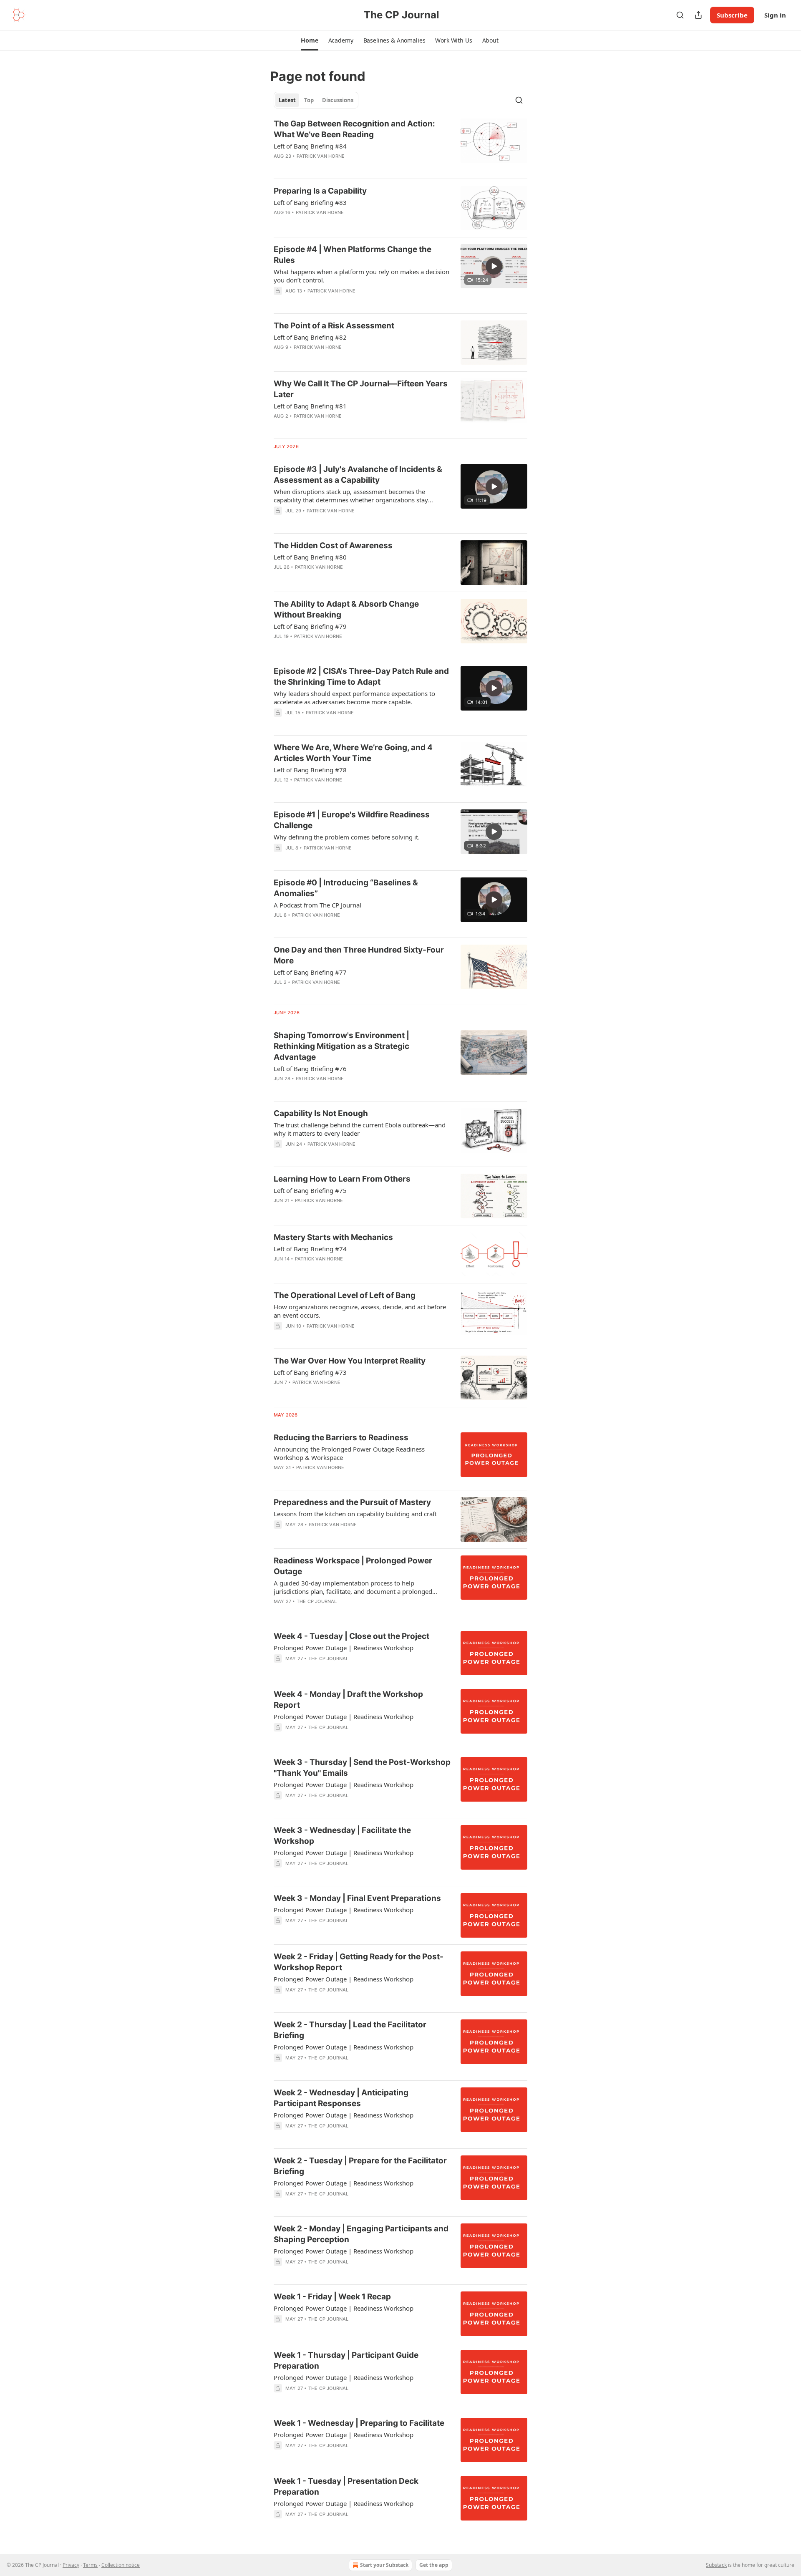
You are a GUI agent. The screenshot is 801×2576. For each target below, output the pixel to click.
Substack (716, 2565)
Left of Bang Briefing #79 (310, 626)
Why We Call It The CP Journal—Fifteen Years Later (361, 389)
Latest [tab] (287, 100)
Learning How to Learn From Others (342, 1179)
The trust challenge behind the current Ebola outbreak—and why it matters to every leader (360, 1129)
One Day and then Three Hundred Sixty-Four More (359, 955)
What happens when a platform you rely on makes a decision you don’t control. (361, 276)
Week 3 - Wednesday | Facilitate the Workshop (342, 1836)
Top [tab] (309, 100)
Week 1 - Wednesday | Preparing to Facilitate (359, 2423)
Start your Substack (384, 2565)
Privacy (71, 2565)
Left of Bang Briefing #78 (310, 770)
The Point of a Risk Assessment (334, 326)
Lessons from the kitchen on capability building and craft (355, 1514)
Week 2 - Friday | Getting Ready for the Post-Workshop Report (359, 1962)
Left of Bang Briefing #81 (310, 406)
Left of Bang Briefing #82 (310, 337)
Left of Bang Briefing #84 (310, 146)
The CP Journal (317, 1601)
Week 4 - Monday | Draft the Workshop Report (348, 1700)
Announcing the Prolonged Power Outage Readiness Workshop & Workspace (349, 1453)
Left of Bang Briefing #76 (310, 1069)
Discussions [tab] (338, 100)
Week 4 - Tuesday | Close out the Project (351, 1636)
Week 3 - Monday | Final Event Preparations (357, 1898)
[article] (400, 145)
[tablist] (316, 100)
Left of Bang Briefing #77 (310, 972)
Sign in (775, 15)
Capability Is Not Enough (321, 1113)
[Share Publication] (698, 15)
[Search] (680, 15)
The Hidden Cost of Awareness (333, 546)
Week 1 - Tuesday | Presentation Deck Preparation (346, 2487)
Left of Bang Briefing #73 (310, 1372)
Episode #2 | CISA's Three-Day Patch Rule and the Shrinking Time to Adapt (361, 677)
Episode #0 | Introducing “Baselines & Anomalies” (346, 888)
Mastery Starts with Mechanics (333, 1237)
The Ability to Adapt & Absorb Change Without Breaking (346, 609)
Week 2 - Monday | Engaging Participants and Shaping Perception (361, 2234)
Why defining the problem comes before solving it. (347, 837)
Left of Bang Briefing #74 (310, 1249)
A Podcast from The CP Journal (317, 905)
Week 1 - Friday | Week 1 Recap (332, 2297)
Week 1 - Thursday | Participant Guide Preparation (346, 2360)
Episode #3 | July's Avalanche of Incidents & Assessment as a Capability (358, 475)
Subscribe (732, 15)
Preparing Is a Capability (320, 191)
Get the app (434, 2565)
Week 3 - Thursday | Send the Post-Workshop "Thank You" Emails (362, 1768)
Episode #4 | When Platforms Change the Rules (353, 255)
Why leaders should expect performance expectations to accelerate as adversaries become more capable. (354, 698)
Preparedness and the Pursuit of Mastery (352, 1502)
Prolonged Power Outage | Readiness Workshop (344, 1648)
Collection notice (121, 2565)
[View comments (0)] (338, 167)
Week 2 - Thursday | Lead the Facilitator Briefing (350, 2030)
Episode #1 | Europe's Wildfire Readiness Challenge (352, 820)
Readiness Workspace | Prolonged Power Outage (353, 1566)
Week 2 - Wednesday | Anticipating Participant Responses (341, 2098)
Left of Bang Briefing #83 (310, 202)
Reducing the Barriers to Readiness (341, 1438)
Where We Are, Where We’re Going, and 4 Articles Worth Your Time (353, 753)
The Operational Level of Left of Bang (345, 1295)
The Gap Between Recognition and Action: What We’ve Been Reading (354, 129)
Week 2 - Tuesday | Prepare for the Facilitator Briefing (360, 2166)
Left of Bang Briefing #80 (310, 557)
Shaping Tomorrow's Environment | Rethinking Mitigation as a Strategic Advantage (341, 1046)
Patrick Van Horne (321, 156)
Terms (90, 2565)
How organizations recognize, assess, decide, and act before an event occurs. (360, 1311)
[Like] (279, 1669)
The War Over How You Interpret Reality (350, 1361)
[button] (309, 40)
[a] (494, 266)
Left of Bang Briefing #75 (310, 1190)
